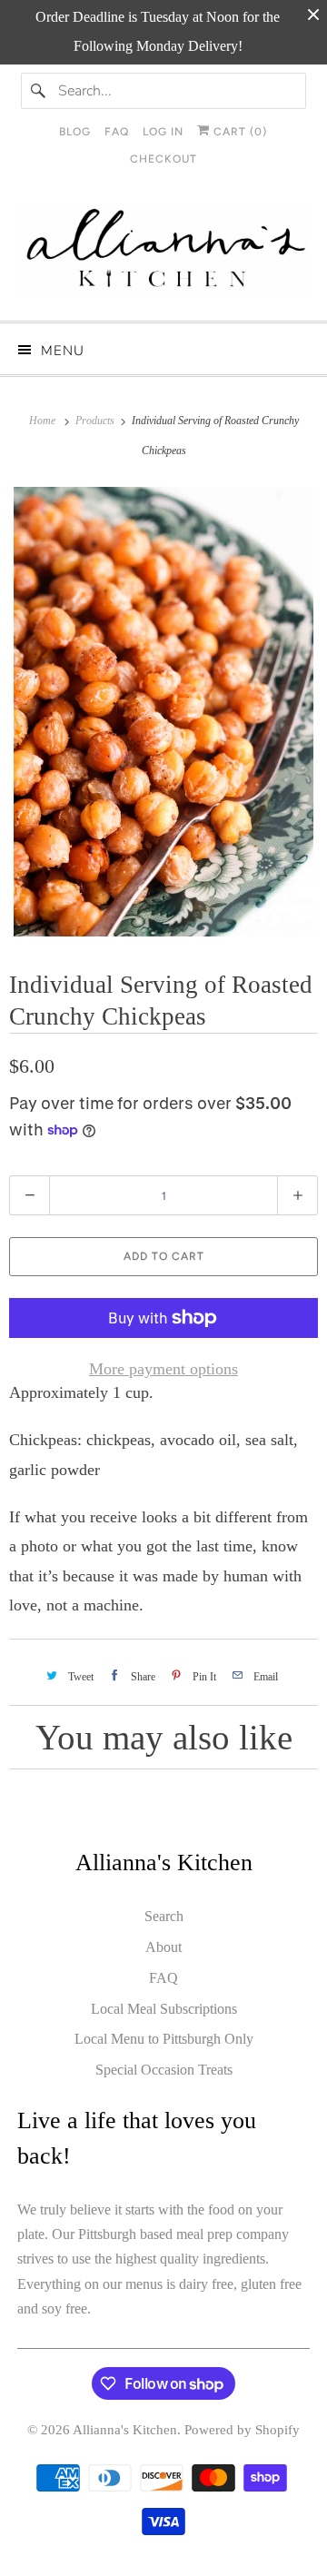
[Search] (39, 91)
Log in (163, 132)
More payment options (163, 1369)
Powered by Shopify (242, 2430)
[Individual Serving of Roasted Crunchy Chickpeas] (163, 712)
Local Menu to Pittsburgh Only (164, 2039)
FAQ (163, 1978)
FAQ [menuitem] (117, 132)
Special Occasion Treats (164, 2070)
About (163, 1947)
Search (164, 1916)
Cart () (238, 132)
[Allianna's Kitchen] (163, 255)
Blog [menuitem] (75, 132)
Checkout (163, 159)
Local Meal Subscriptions (164, 2009)
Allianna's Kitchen (125, 2430)
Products (96, 421)
